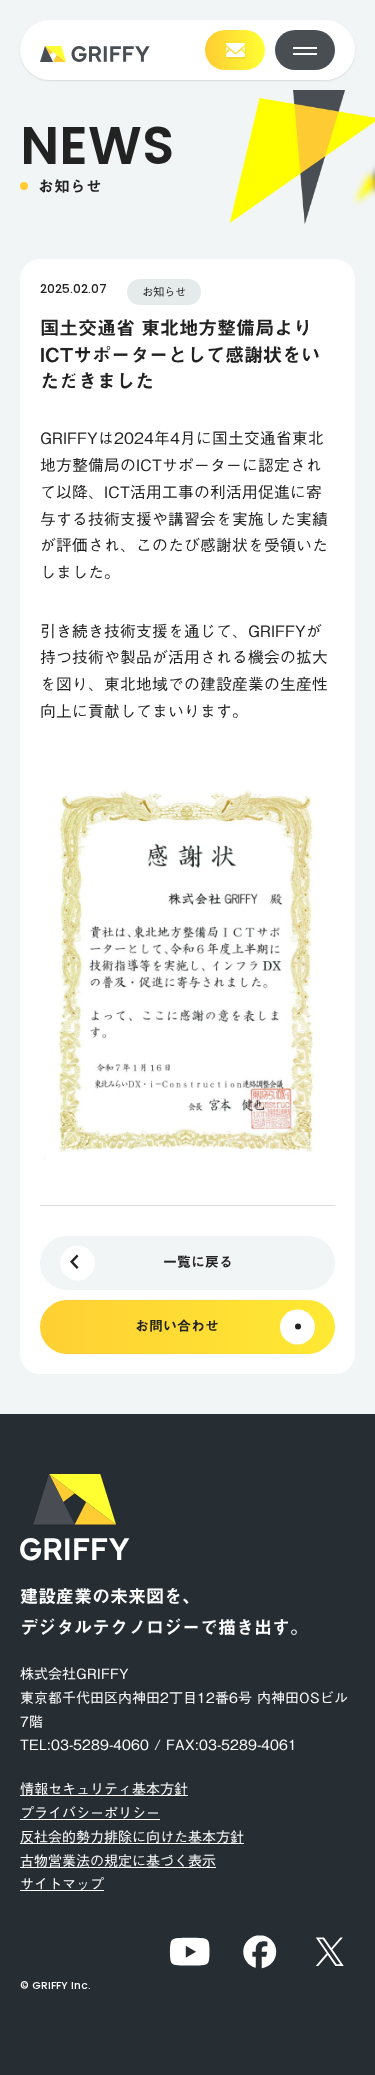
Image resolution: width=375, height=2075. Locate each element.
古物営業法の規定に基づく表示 (118, 1861)
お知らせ (164, 291)
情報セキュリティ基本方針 (104, 1789)
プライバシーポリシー (90, 1813)
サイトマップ (62, 1884)
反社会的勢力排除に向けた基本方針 (132, 1837)
